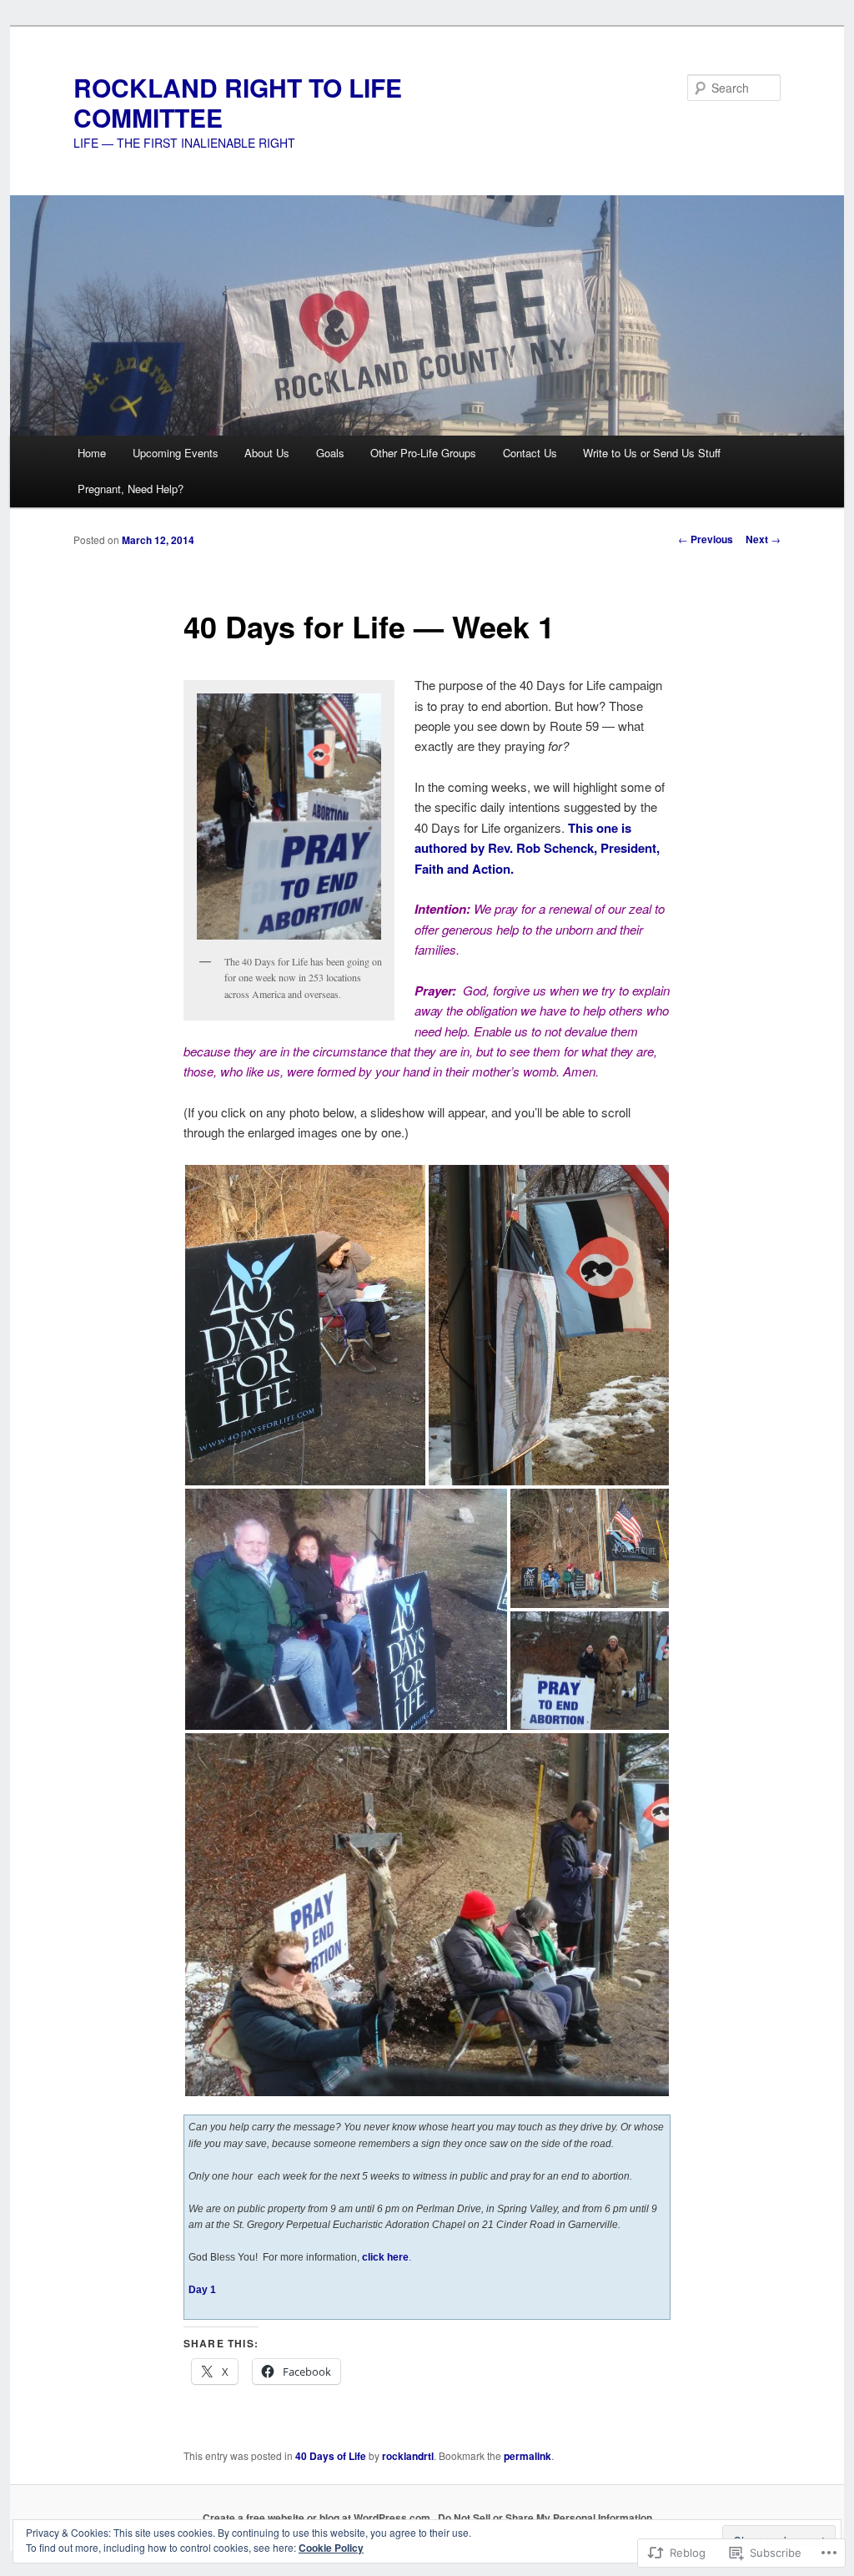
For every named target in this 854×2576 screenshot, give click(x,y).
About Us (267, 453)
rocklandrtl (408, 2456)
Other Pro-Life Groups (423, 453)
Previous (706, 539)
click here (385, 2257)
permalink (527, 2456)
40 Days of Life (331, 2456)
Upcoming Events (176, 453)
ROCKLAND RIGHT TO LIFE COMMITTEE (238, 102)
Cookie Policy (331, 2548)
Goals (330, 453)
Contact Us (530, 453)
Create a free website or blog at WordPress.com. (318, 2518)
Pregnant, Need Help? (131, 489)
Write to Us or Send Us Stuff (652, 453)
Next (763, 539)
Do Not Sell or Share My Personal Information (545, 2518)
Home (92, 453)
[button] (305, 1325)
